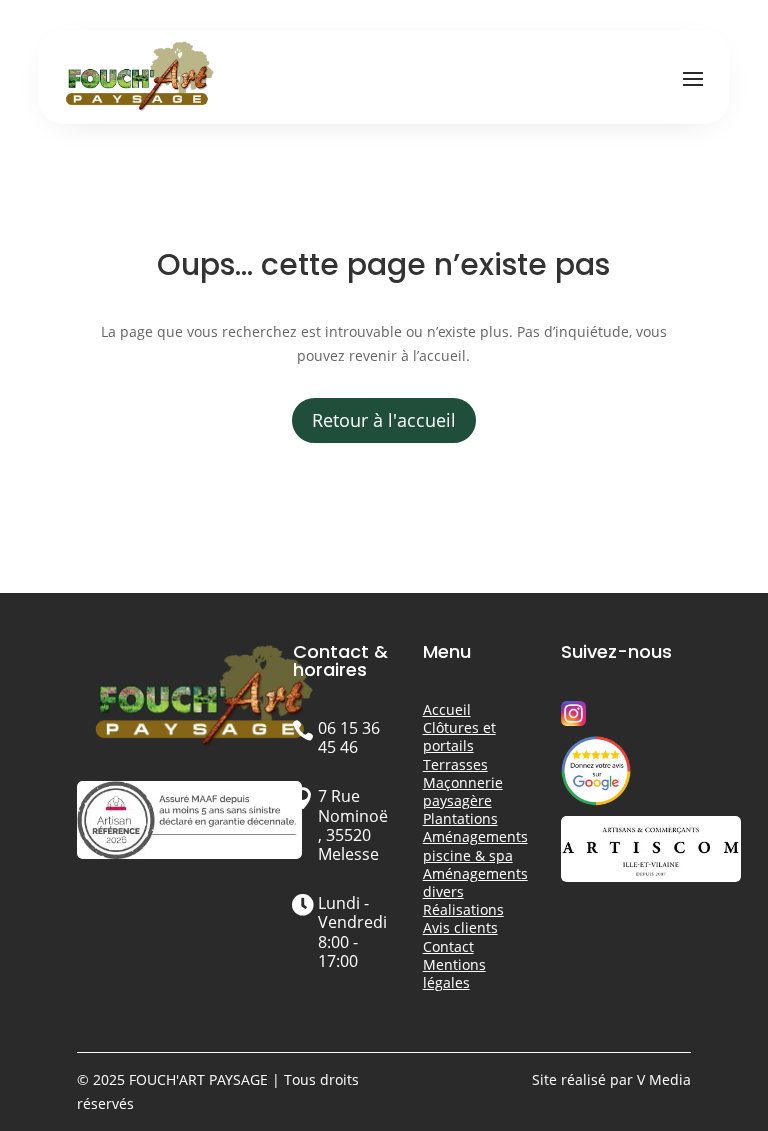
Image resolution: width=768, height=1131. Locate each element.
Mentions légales (454, 973)
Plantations (460, 818)
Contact (448, 946)
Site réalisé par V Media (611, 1079)
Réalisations (463, 909)
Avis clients (460, 927)
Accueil (447, 709)
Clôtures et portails (459, 736)
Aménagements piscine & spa (475, 845)
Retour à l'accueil (384, 420)
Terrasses (455, 764)
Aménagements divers (475, 882)
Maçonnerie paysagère (463, 791)
